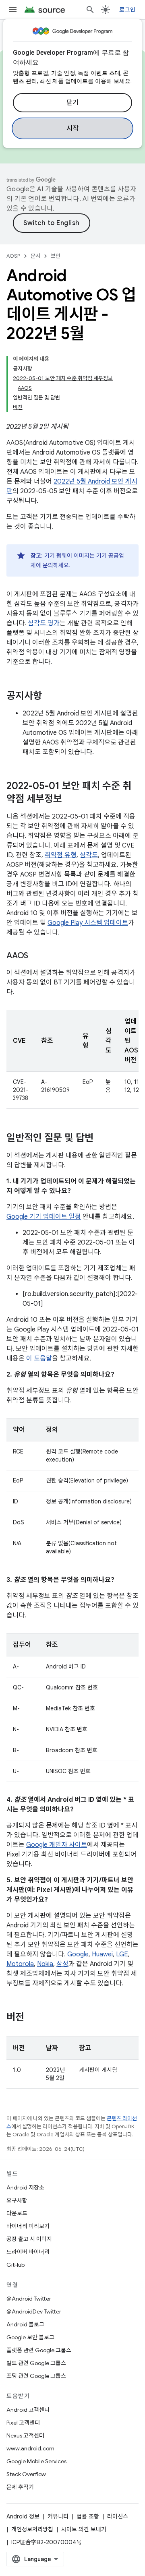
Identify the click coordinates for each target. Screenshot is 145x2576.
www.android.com (30, 2448)
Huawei (102, 1954)
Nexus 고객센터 (25, 2435)
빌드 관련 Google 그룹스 (36, 2363)
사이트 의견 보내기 (84, 2529)
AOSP (13, 256)
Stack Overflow (26, 2474)
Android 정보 (23, 2516)
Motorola (20, 1964)
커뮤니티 (58, 2516)
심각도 (89, 855)
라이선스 (118, 2516)
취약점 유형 (61, 855)
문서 (35, 256)
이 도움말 (39, 1358)
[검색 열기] (90, 10)
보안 (56, 256)
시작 (73, 128)
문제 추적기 (20, 2487)
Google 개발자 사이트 (57, 1845)
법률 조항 (88, 2516)
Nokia (45, 1964)
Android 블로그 (25, 2324)
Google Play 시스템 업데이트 (88, 923)
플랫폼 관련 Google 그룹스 (39, 2350)
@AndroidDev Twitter (34, 2311)
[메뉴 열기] (13, 10)
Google (78, 1954)
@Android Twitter (29, 2299)
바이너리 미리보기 (28, 2226)
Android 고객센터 (28, 2410)
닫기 (73, 103)
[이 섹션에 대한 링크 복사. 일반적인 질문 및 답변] (101, 1139)
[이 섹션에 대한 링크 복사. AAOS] (36, 956)
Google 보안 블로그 (30, 2337)
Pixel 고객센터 (23, 2423)
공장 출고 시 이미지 (29, 2239)
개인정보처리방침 (32, 2529)
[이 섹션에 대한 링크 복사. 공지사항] (50, 697)
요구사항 (17, 2200)
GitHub (16, 2265)
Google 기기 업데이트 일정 (44, 1217)
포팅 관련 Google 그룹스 (36, 2376)
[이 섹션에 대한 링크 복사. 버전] (32, 2018)
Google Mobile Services (36, 2461)
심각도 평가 (44, 623)
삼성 (62, 1964)
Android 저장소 (25, 2187)
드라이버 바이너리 (28, 2252)
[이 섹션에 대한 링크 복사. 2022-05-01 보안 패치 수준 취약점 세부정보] (70, 800)
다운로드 (17, 2213)
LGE (122, 1954)
